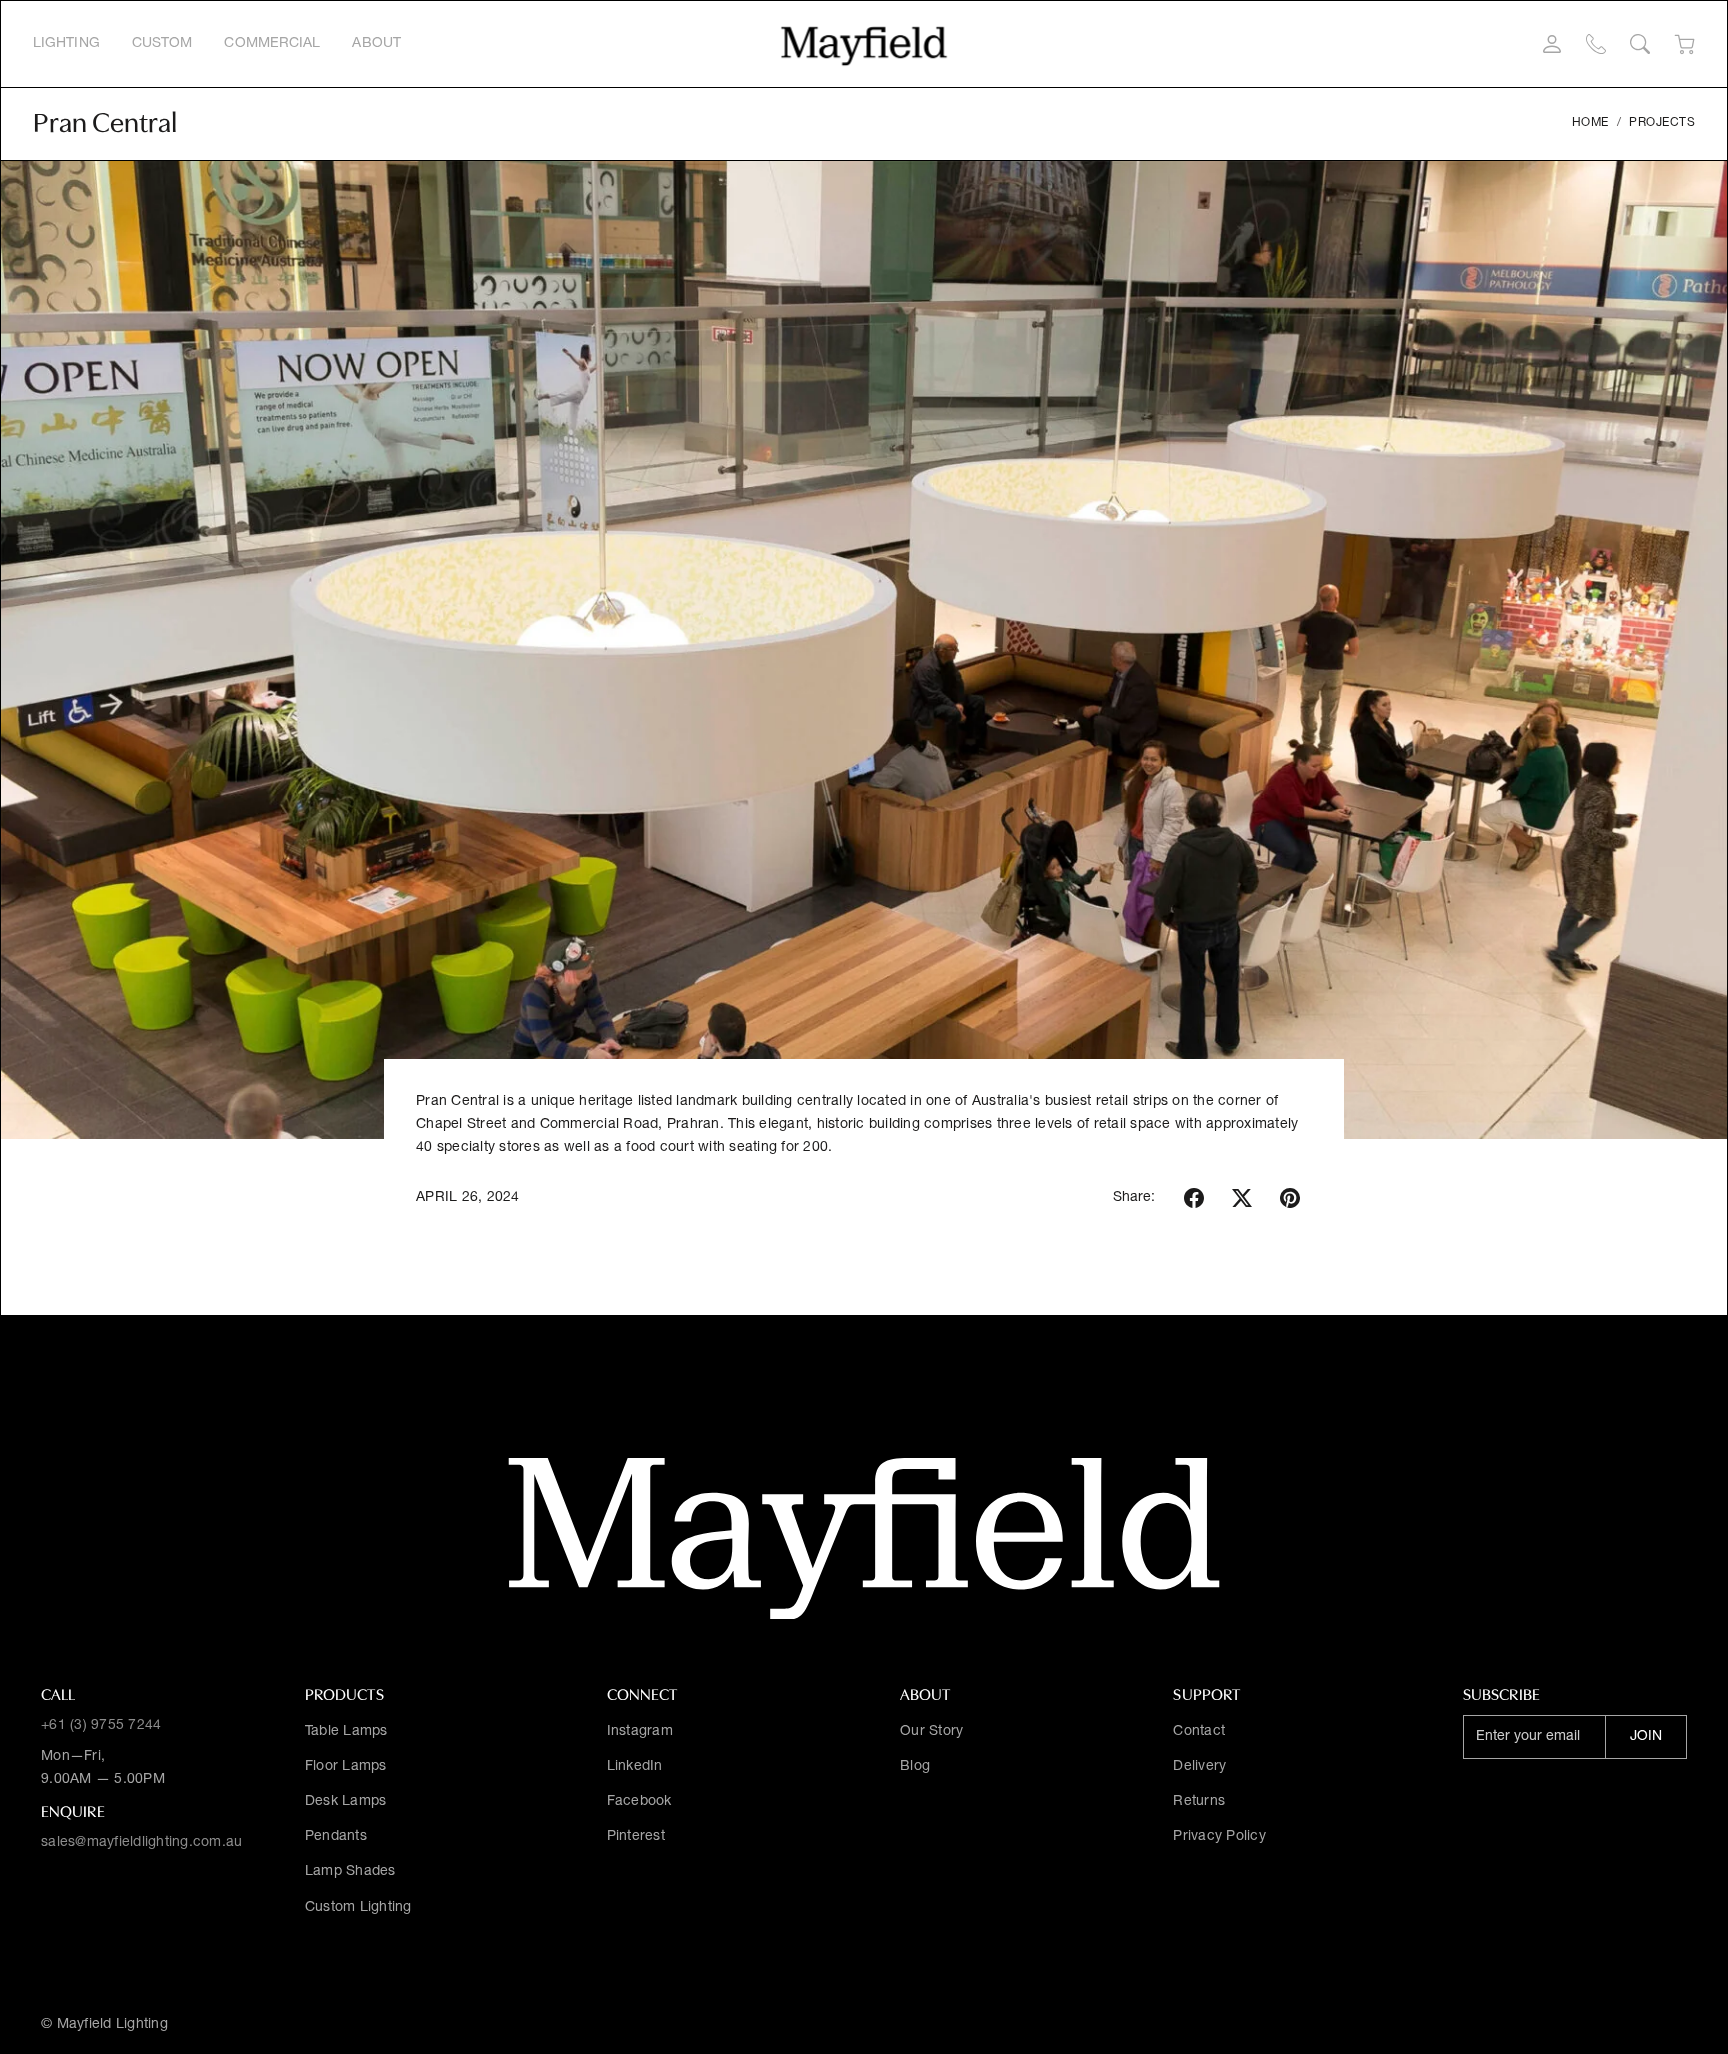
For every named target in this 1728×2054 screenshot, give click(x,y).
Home (1590, 123)
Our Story (931, 1732)
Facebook (639, 1802)
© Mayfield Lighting (104, 2025)
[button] (1194, 1198)
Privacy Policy (1219, 1837)
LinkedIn (635, 1767)
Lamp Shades (350, 1872)
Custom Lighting (358, 1908)
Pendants (336, 1837)
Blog (915, 1767)
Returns (1199, 1802)
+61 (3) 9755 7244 (101, 1726)
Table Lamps (346, 1732)
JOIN (1646, 1737)
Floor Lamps (346, 1767)
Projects (1662, 123)
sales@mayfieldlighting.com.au (141, 1843)
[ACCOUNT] (1552, 44)
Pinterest (636, 1837)
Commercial (272, 44)
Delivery (1199, 1767)
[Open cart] (1684, 44)
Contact (1199, 1732)
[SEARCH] (1640, 44)
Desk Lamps (346, 1802)
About (376, 44)
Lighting (66, 44)
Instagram (640, 1732)
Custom (162, 44)
